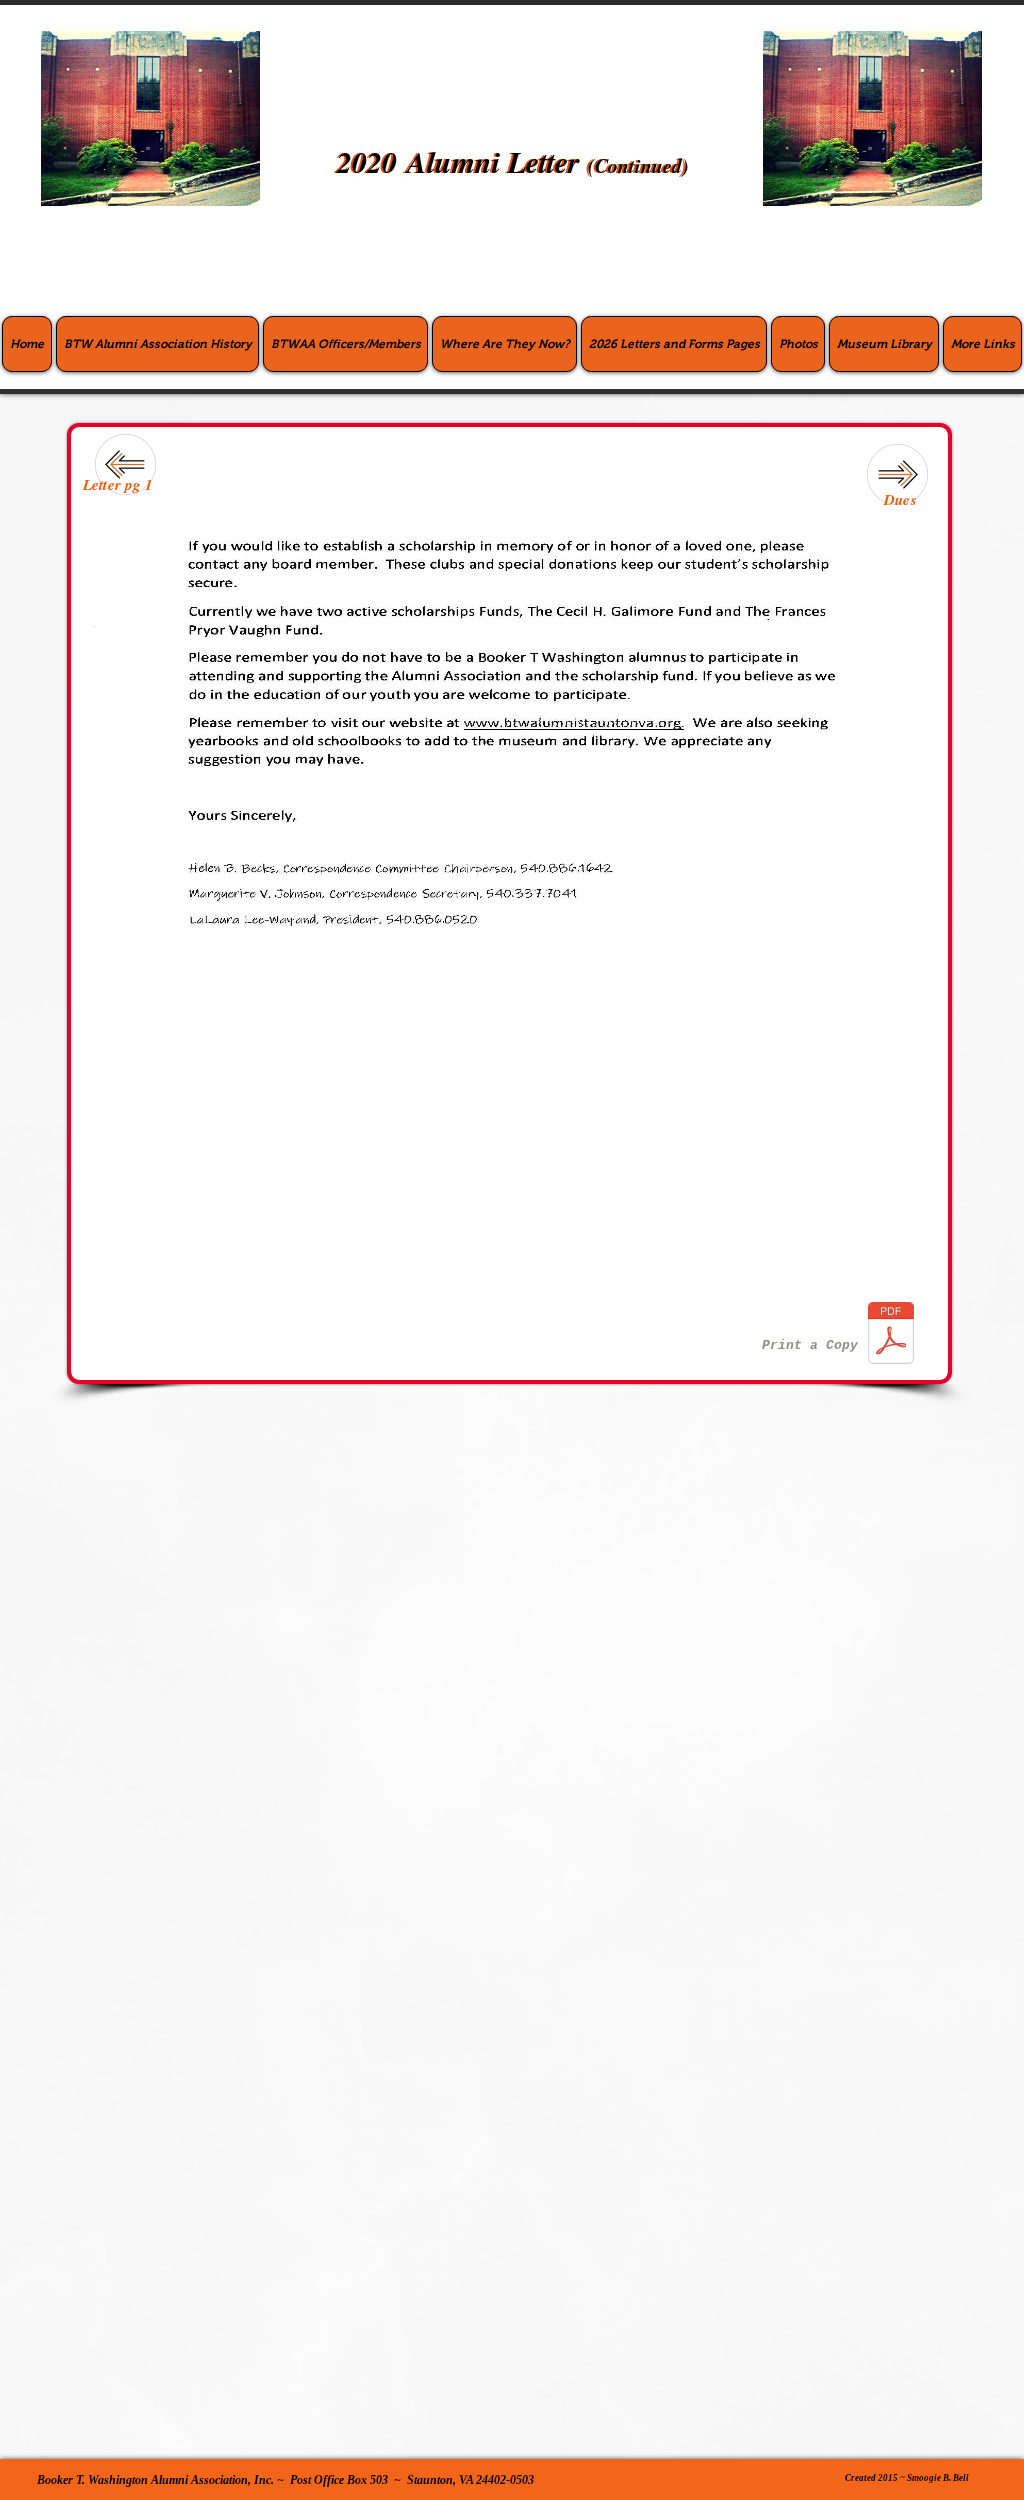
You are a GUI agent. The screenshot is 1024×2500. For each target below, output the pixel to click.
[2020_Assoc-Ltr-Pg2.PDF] (890, 1335)
